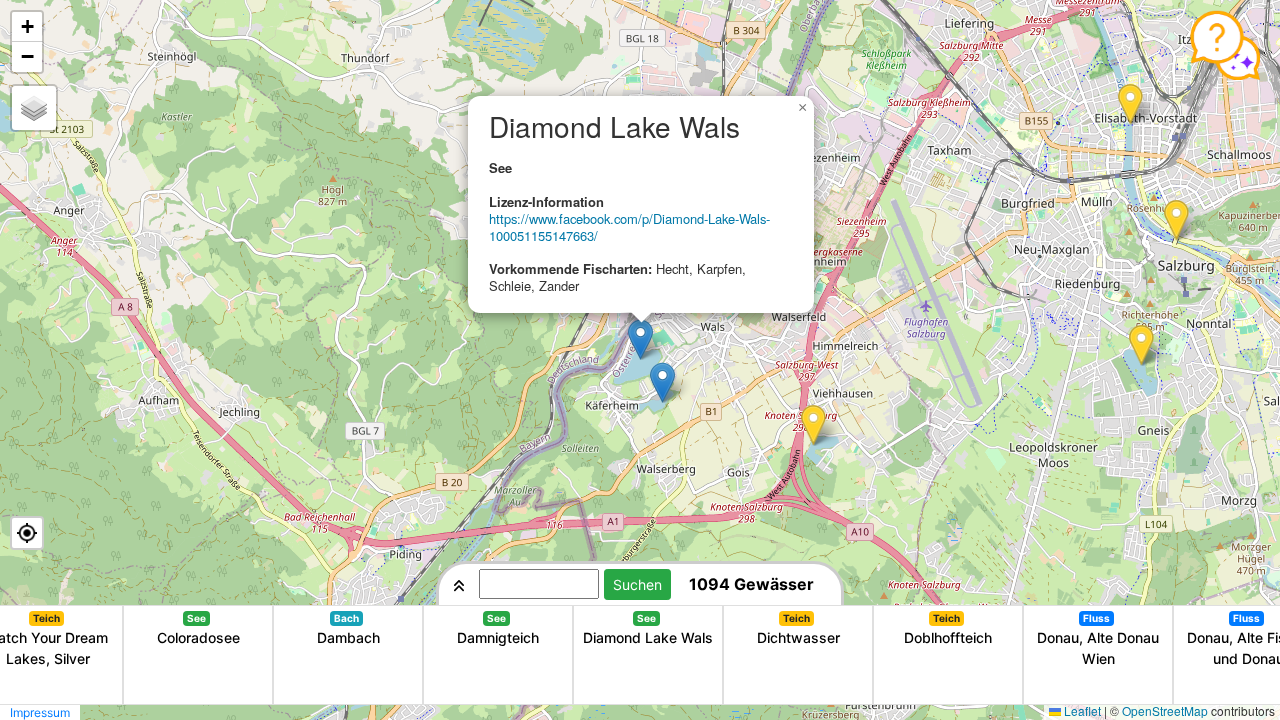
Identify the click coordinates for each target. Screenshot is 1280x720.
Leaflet (1082, 710)
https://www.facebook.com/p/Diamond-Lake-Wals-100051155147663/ (629, 227)
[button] (1176, 220)
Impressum (40, 712)
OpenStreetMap (1165, 710)
